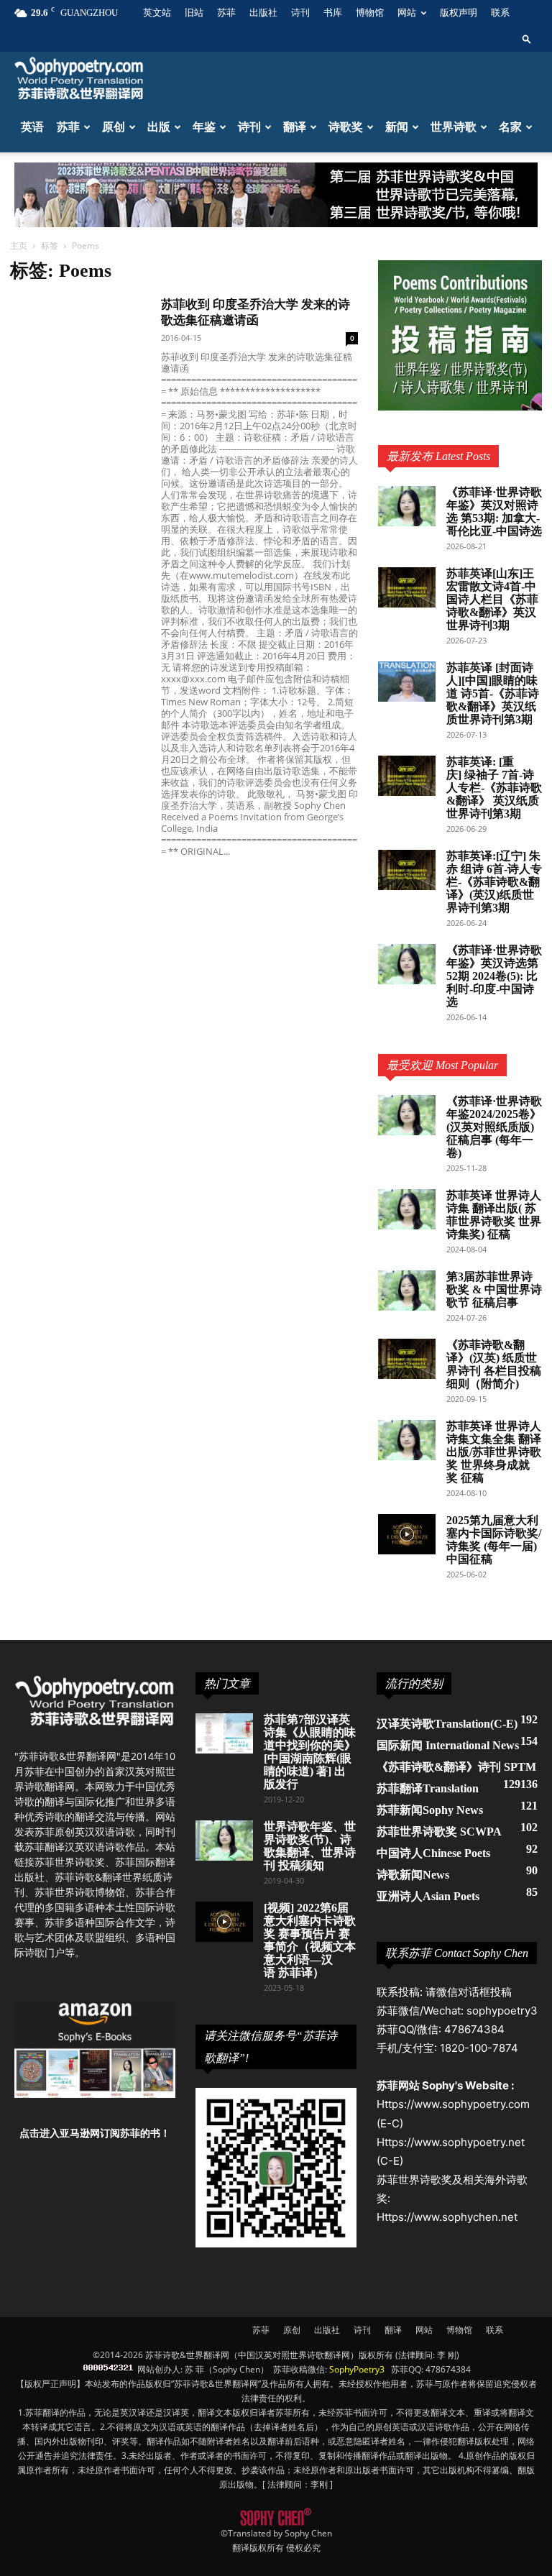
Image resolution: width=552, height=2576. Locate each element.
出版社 (263, 13)
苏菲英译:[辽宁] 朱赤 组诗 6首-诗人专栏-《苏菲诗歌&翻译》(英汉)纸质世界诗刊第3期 (494, 882)
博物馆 (370, 13)
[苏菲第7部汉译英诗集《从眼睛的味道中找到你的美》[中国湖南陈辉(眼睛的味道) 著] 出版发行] (224, 1733)
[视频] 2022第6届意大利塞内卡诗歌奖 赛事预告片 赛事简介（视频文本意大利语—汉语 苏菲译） (310, 1940)
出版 (159, 127)
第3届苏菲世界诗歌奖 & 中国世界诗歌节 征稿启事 (494, 1289)
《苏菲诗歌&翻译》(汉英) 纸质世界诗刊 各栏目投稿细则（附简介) (494, 1364)
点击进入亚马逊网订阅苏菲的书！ (95, 2133)
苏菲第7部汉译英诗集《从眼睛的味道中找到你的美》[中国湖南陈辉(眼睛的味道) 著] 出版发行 (310, 1752)
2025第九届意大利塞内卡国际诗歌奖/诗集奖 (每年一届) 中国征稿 (494, 1540)
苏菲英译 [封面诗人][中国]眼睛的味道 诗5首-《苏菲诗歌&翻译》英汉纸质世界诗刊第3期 (493, 693)
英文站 (157, 13)
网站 (407, 13)
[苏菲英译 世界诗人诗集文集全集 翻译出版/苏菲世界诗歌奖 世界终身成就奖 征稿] (407, 1440)
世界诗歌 (454, 127)
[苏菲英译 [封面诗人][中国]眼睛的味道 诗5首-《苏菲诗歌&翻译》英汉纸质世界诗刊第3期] (407, 682)
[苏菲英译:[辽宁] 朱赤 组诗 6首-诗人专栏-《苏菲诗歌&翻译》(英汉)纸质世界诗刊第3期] (407, 870)
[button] (527, 38)
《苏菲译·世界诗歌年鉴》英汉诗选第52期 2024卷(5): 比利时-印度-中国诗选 (494, 976)
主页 (19, 246)
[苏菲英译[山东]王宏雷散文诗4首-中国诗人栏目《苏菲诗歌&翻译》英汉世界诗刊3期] (407, 587)
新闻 (397, 127)
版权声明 (459, 13)
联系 (500, 13)
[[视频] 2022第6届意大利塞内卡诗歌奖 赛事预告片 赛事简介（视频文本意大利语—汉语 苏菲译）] (224, 1922)
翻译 (295, 127)
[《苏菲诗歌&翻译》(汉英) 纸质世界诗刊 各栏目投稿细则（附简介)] (407, 1359)
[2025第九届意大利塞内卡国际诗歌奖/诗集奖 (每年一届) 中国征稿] (407, 1534)
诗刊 (300, 13)
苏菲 (226, 13)
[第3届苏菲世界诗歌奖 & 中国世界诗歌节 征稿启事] (407, 1291)
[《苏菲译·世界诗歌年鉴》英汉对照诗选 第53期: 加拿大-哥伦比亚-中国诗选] (407, 506)
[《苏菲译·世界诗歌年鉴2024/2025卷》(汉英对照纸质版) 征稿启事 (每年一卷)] (407, 1115)
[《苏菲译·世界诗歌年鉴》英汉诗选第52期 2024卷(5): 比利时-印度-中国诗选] (407, 964)
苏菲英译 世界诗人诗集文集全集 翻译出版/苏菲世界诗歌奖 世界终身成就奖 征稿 (494, 1452)
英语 (32, 127)
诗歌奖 (346, 127)
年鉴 (204, 127)
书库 (333, 13)
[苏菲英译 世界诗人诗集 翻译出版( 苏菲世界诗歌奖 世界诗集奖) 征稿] (407, 1209)
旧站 (194, 13)
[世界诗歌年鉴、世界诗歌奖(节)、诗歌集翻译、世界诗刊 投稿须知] (224, 1841)
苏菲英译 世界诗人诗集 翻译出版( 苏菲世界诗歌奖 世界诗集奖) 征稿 (494, 1215)
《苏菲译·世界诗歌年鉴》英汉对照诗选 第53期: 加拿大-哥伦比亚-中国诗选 (494, 512)
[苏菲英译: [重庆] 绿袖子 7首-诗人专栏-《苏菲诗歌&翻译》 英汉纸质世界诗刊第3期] (407, 776)
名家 (510, 127)
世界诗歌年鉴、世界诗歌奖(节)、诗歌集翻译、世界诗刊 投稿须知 (310, 1846)
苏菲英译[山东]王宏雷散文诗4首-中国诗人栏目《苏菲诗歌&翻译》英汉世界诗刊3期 (492, 599)
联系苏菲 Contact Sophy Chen (457, 1953)
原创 (114, 127)
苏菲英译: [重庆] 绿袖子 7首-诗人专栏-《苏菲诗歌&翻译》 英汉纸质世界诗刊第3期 (494, 788)
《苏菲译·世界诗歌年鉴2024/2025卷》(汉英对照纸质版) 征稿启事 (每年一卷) (494, 1127)
